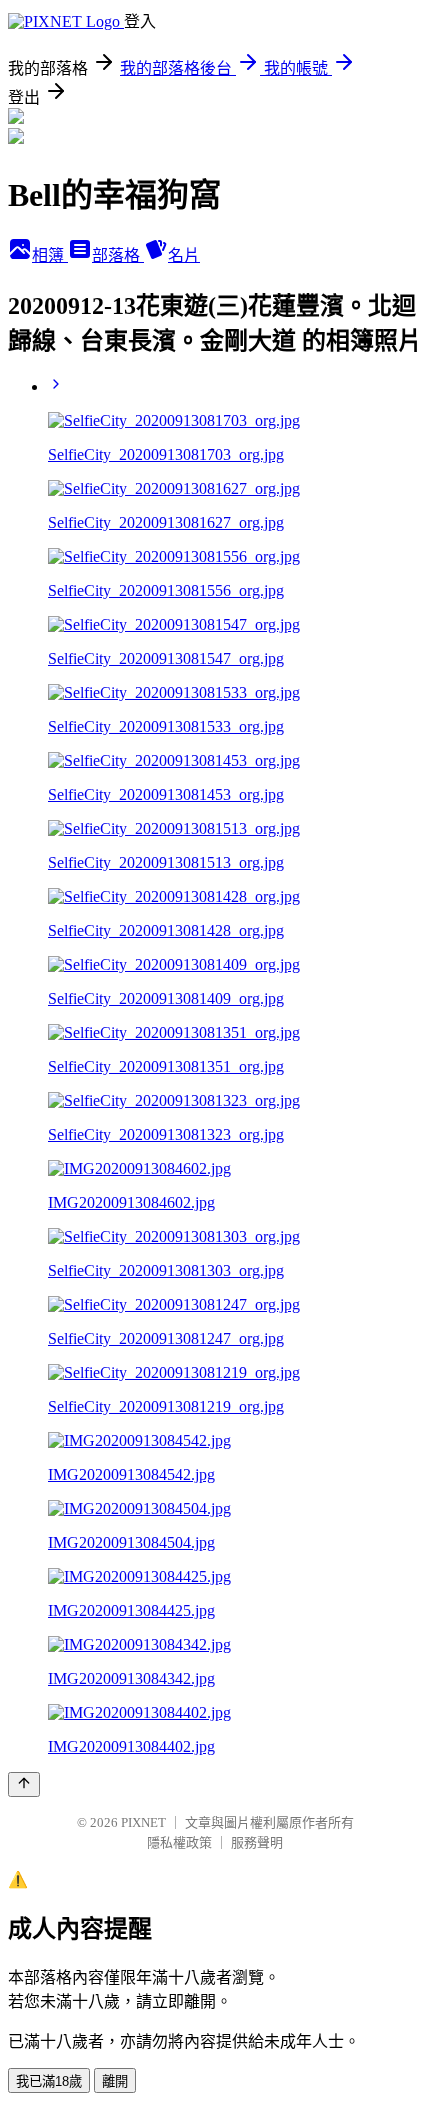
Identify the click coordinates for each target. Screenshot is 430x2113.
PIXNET (143, 1822)
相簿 (50, 255)
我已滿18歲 (49, 2081)
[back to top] (24, 1784)
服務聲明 (257, 1842)
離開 (115, 2081)
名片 (184, 255)
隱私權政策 (179, 1842)
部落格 (118, 255)
